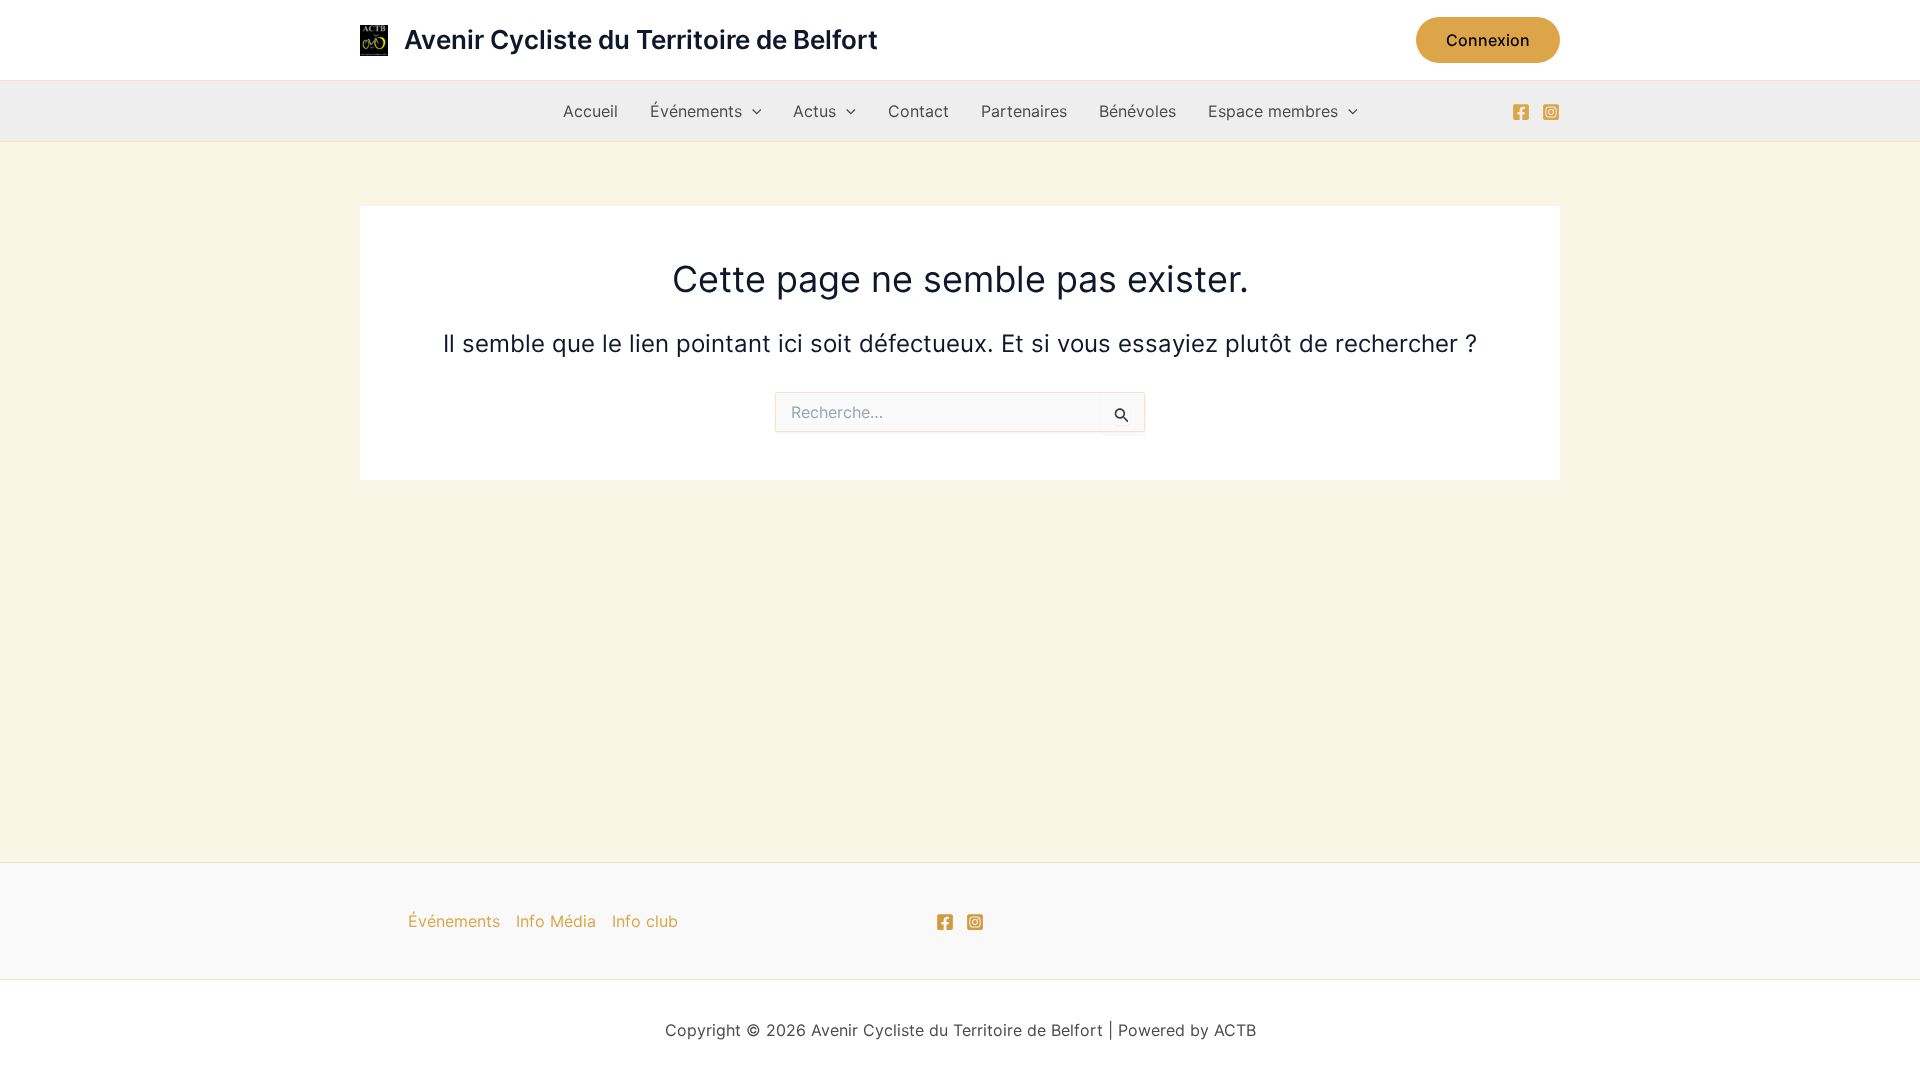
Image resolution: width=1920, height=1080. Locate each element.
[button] (1488, 40)
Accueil (590, 111)
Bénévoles (1137, 111)
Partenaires (1024, 111)
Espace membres (1273, 111)
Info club (645, 921)
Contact (918, 111)
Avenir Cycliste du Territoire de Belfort (641, 39)
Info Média (556, 921)
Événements (696, 111)
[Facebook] (1521, 112)
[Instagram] (1551, 112)
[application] (752, 111)
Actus (814, 111)
